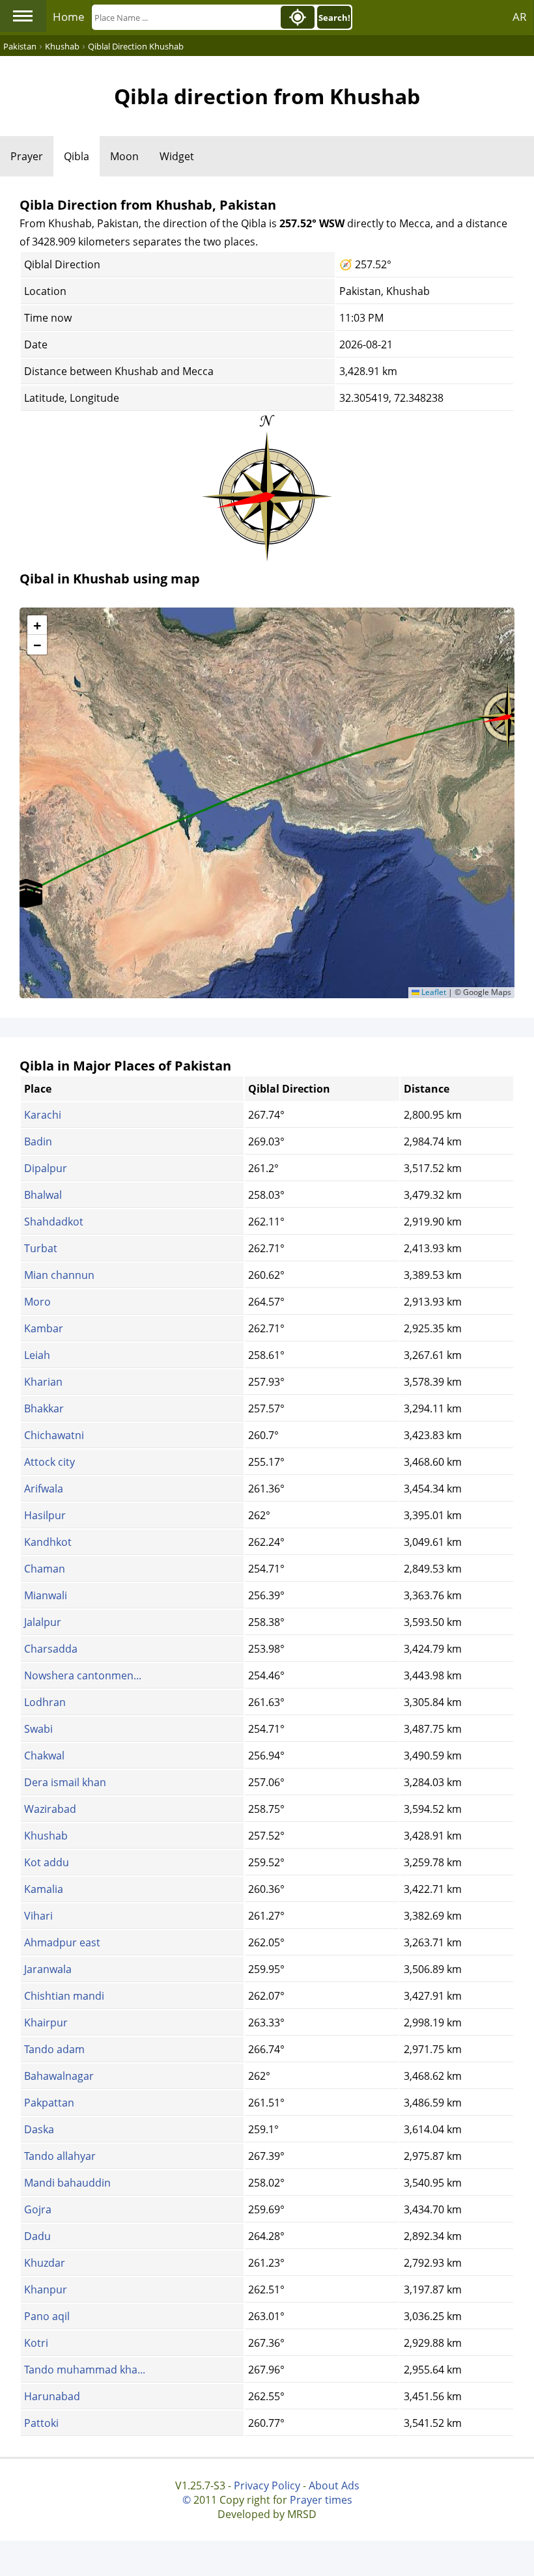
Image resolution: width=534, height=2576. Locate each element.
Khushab (46, 1836)
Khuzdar (45, 2263)
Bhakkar (44, 1408)
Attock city (49, 1462)
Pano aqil (47, 2316)
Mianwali (46, 1595)
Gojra (38, 2209)
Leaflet (433, 992)
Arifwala (44, 1489)
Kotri (36, 2343)
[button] (26, 893)
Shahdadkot (54, 1222)
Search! (334, 18)
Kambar (44, 1328)
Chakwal (44, 1756)
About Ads (334, 2485)
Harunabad (52, 2396)
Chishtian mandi (64, 1996)
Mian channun (59, 1275)
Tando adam (54, 2049)
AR (520, 17)
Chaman (45, 1569)
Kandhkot (48, 1542)
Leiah (37, 1355)
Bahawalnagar (59, 2076)
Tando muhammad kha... (85, 2370)
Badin (38, 1141)
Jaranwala (48, 1969)
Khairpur (46, 2023)
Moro (37, 1302)
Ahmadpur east (62, 1942)
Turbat (41, 1248)
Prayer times (321, 2500)
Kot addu (47, 1862)
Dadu (37, 2236)
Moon (124, 156)
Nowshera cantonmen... (83, 1675)
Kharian (43, 1382)
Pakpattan (49, 2103)
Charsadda (51, 1649)
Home (69, 17)
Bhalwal (43, 1195)
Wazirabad (50, 1809)
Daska (39, 2129)
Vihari (38, 1916)
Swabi (38, 1729)
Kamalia (44, 1889)
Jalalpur (43, 1622)
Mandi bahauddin (67, 2183)
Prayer (27, 156)
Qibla (77, 156)
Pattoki (41, 2423)
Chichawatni (54, 1435)
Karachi (43, 1115)
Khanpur (46, 2289)
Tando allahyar (60, 2156)
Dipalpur (46, 1168)
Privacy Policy (267, 2485)
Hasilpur (45, 1515)
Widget (177, 156)
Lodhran (45, 1702)
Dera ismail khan (65, 1782)
